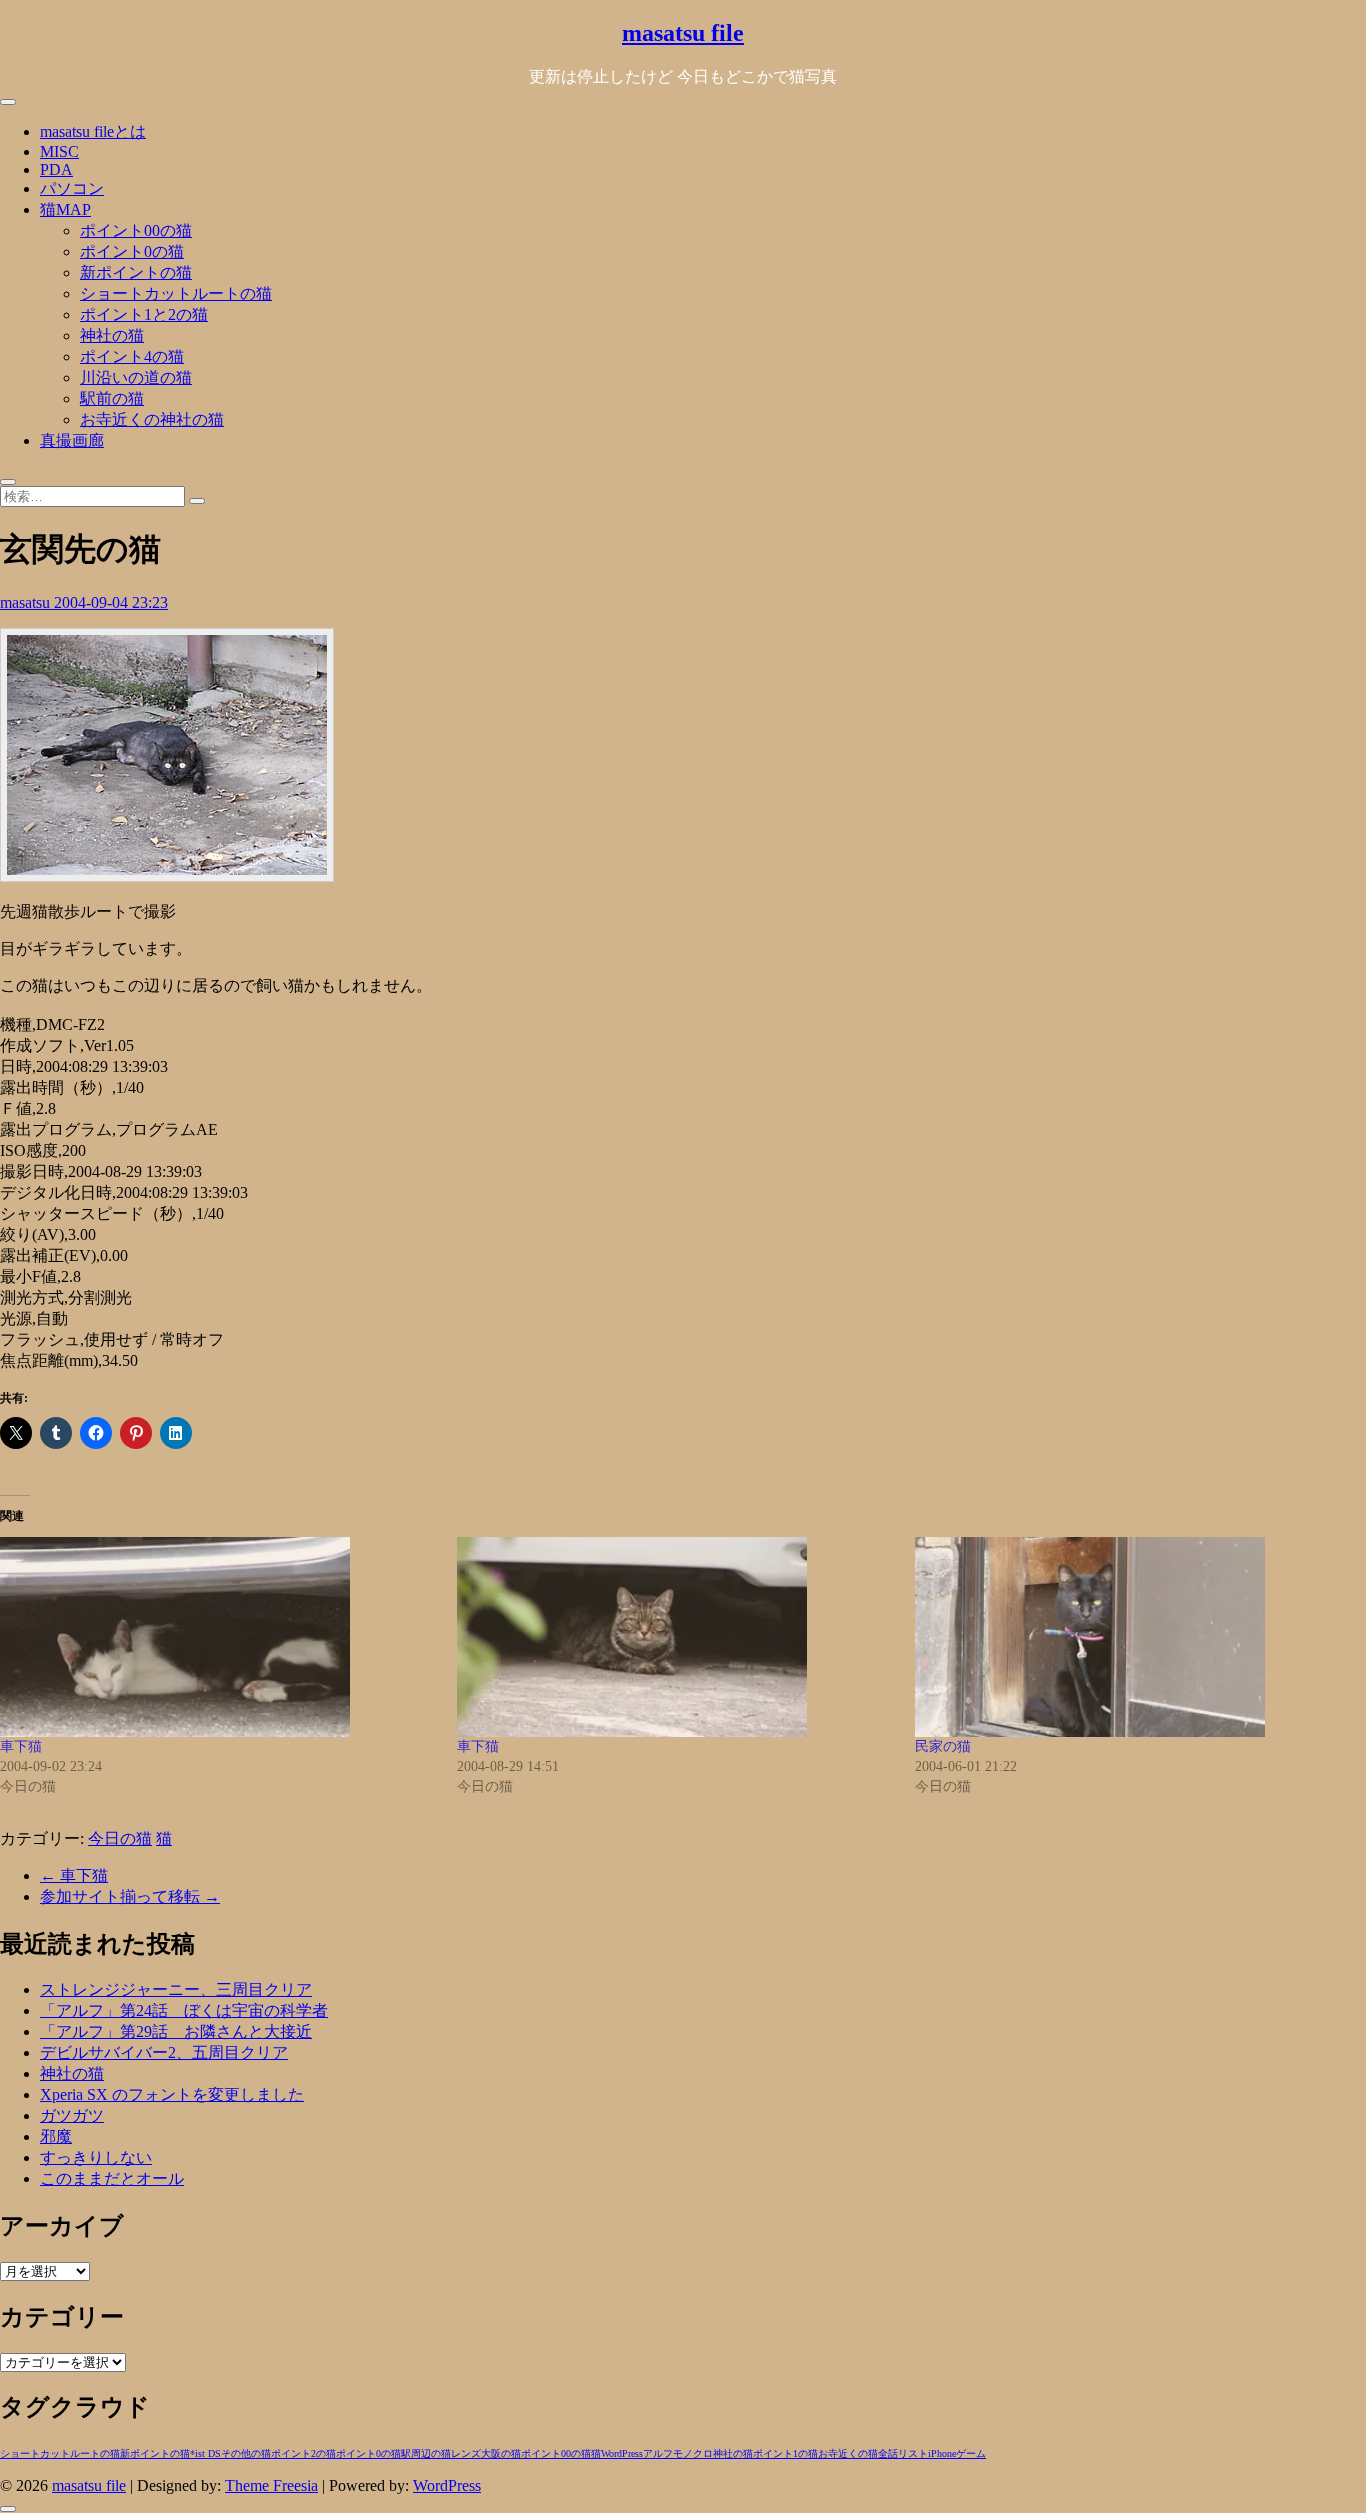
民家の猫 (943, 1746)
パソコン (72, 188)
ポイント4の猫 (132, 356)
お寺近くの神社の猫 (152, 419)
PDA (56, 169)
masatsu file (683, 33)
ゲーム (971, 2453)
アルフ (658, 2453)
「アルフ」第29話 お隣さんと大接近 (176, 2031)
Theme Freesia (271, 2485)
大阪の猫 (501, 2453)
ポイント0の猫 (132, 251)
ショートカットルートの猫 (176, 293)
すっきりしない (96, 2157)
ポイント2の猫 (303, 2453)
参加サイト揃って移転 (130, 1896)
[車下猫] (218, 1637)
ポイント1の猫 (785, 2453)
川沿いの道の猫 (136, 377)
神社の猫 (112, 335)
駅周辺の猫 (426, 2453)
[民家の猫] (1133, 1637)
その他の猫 (246, 2453)
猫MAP (65, 209)
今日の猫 (120, 1838)
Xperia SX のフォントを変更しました (172, 2094)
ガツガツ (72, 2115)
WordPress (622, 2453)
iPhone (942, 2453)
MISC (59, 151)
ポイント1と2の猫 (144, 314)
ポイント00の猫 (136, 230)
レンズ (466, 2453)
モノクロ (693, 2453)
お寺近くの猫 (848, 2453)
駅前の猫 (112, 398)
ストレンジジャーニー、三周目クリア (176, 1989)
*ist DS (205, 2453)
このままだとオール (112, 2178)
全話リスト (903, 2453)
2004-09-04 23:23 (111, 602)
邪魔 (56, 2136)
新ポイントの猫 (136, 272)
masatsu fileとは (93, 131)
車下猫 (21, 1746)
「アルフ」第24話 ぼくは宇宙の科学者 (184, 2010)
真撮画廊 (72, 440)
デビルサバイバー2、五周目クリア (164, 2052)
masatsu (27, 602)
